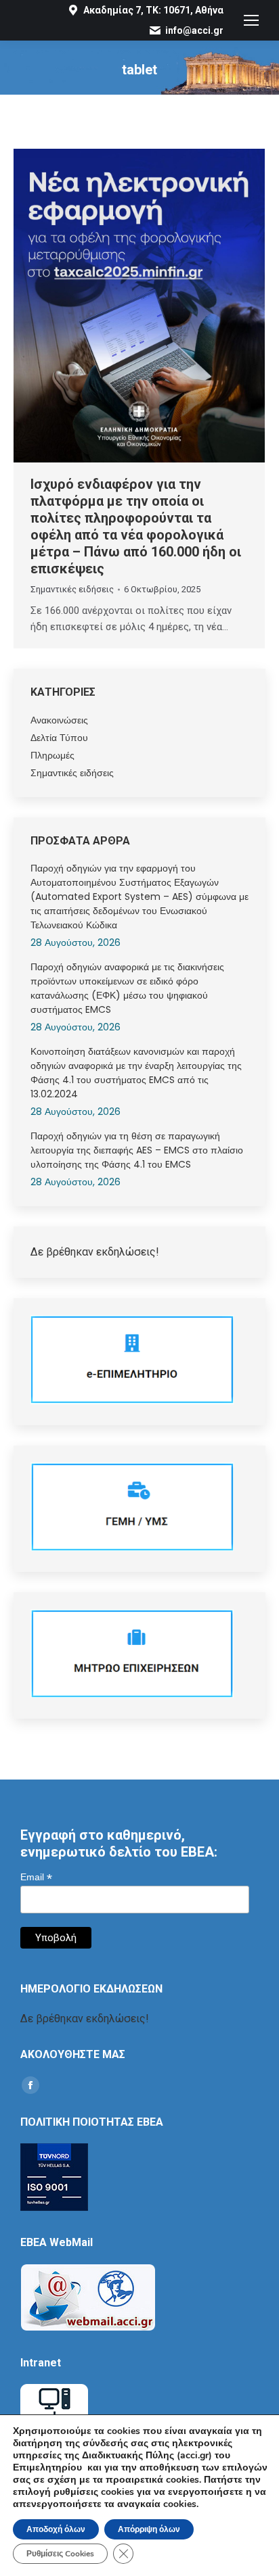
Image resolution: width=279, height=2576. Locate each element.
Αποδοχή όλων (56, 2529)
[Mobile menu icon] (251, 20)
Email (36, 1877)
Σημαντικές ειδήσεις (72, 589)
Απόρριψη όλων (149, 2529)
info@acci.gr (194, 30)
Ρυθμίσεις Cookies (60, 2554)
